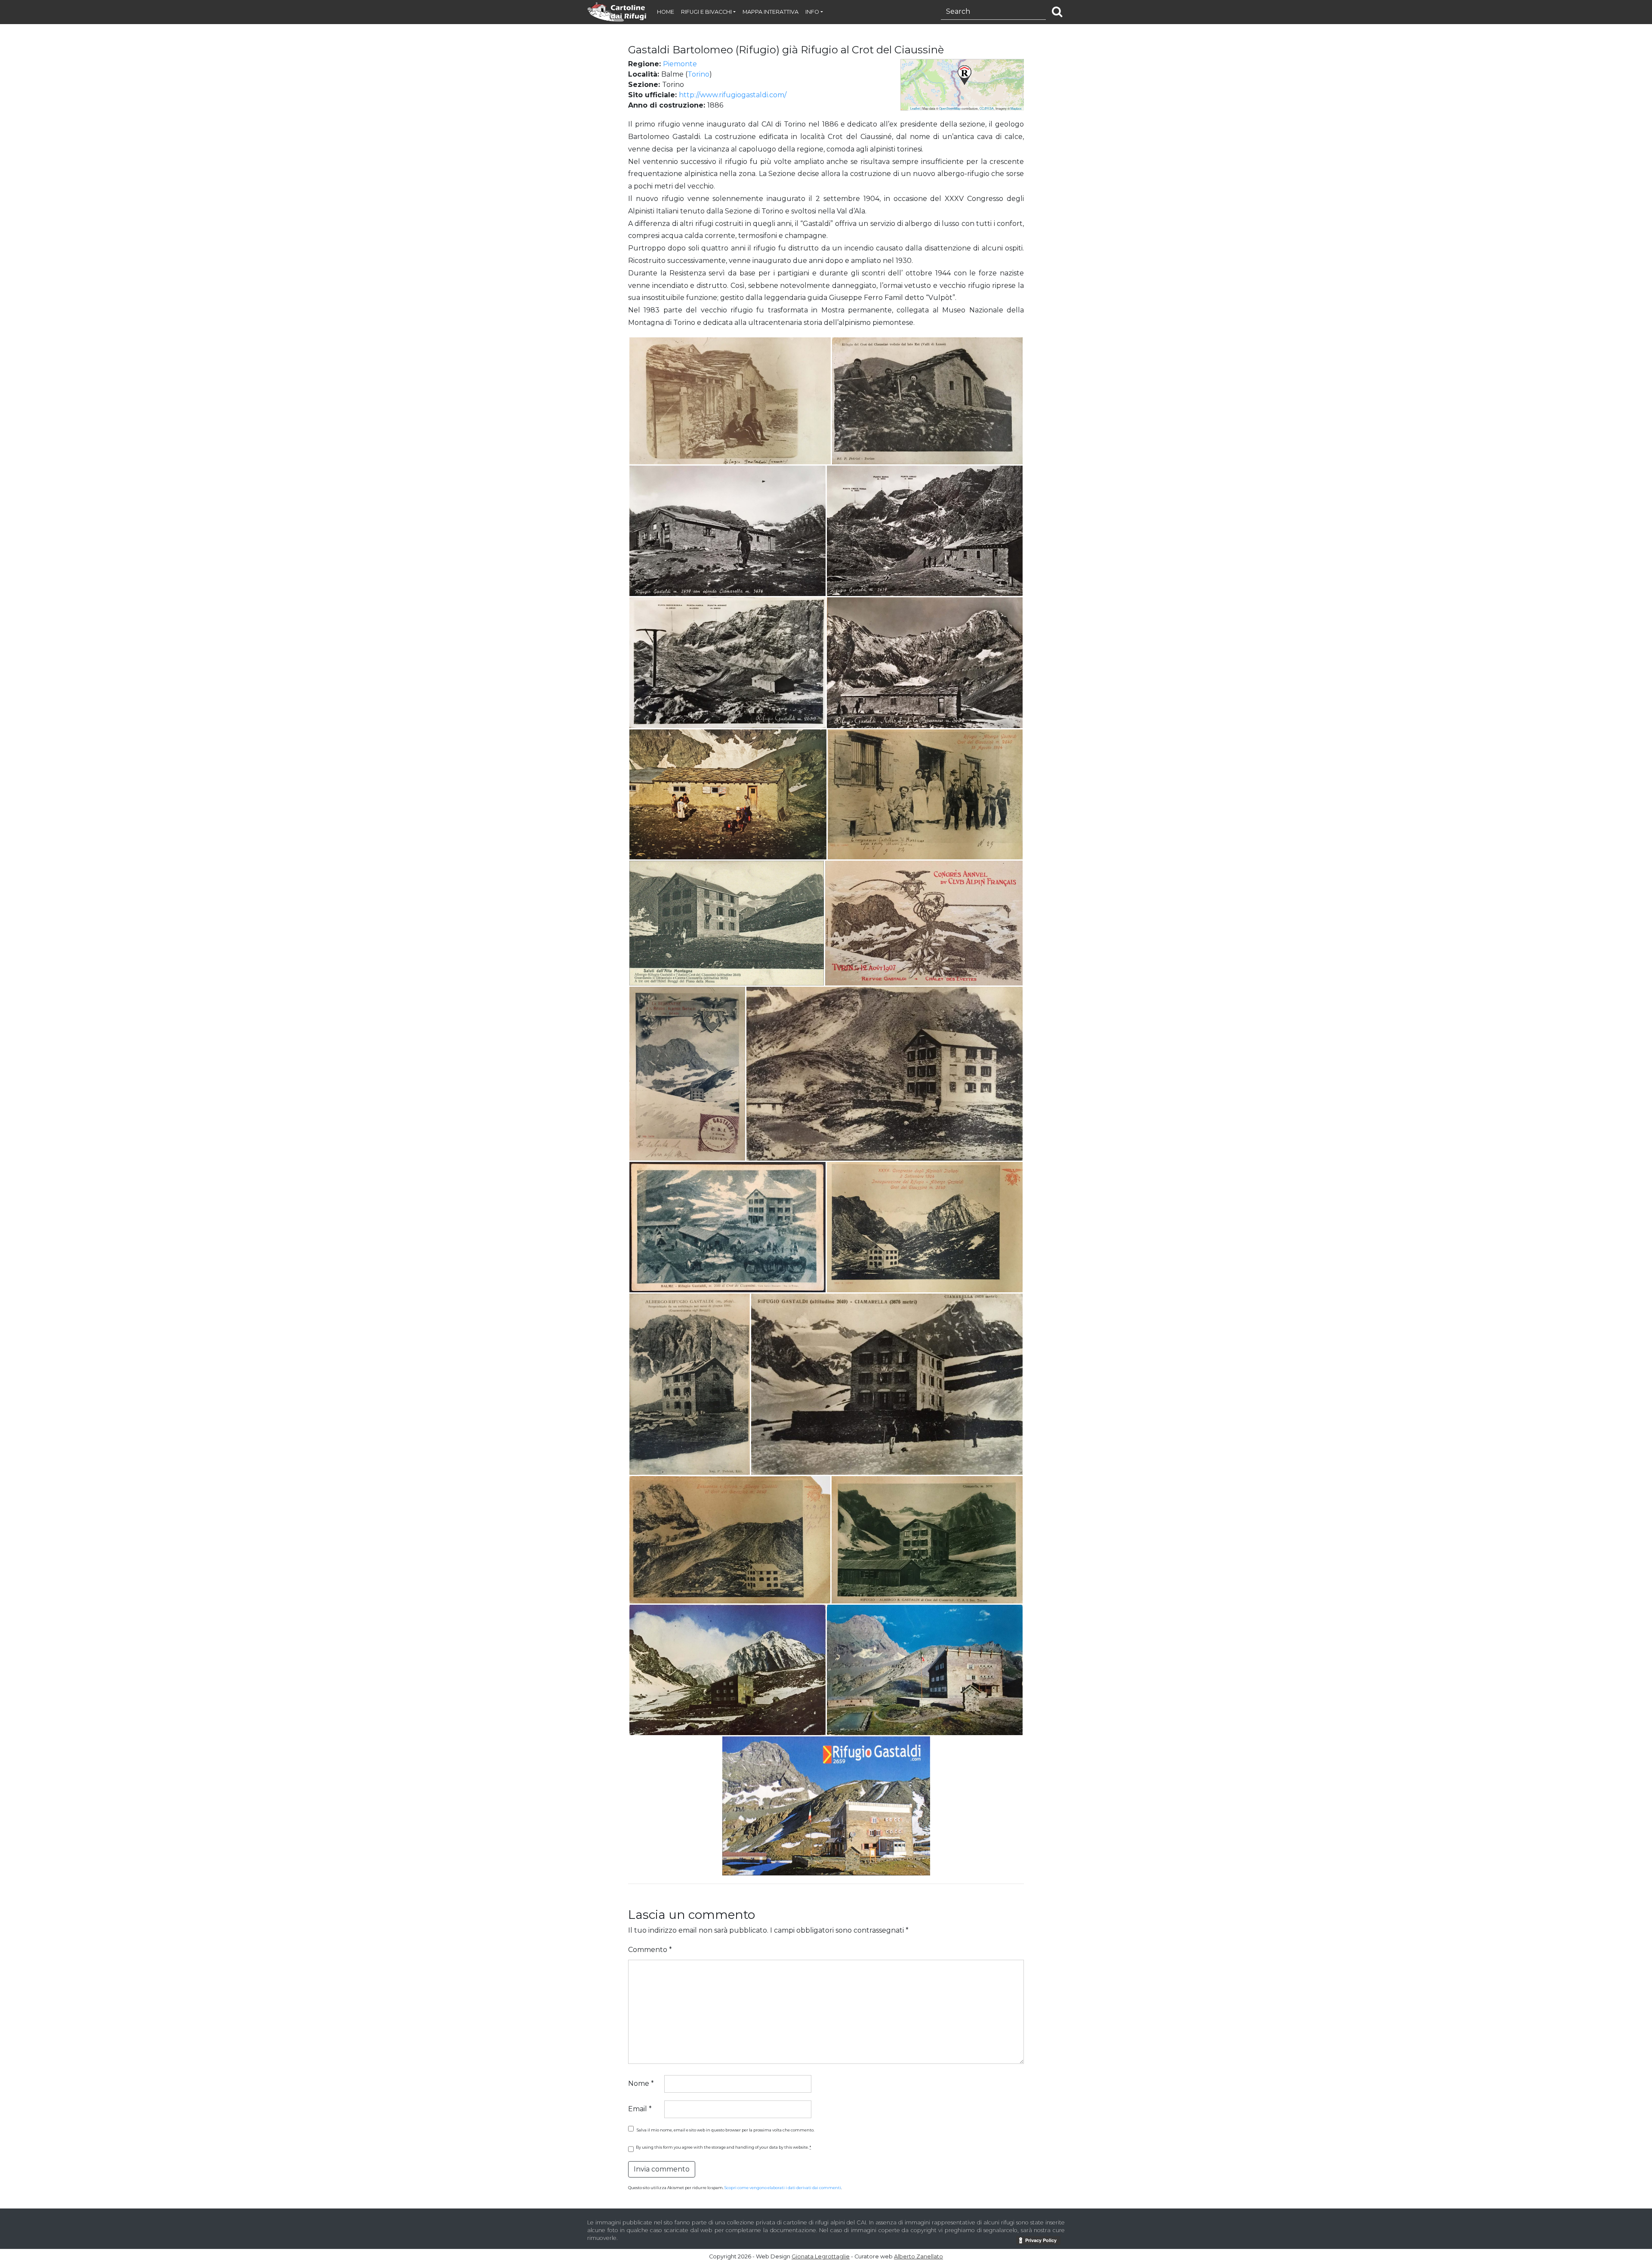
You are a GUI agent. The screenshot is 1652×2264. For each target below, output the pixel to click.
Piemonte (680, 64)
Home (666, 12)
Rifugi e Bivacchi (706, 12)
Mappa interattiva (771, 12)
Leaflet (915, 108)
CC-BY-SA (987, 108)
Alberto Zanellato (918, 2256)
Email (640, 2109)
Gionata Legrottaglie (821, 2256)
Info (812, 12)
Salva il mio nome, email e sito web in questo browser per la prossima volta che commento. (726, 2130)
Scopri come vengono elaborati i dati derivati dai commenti (783, 2188)
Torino (698, 74)
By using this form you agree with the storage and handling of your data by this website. (723, 2147)
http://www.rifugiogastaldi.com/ (733, 95)
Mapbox (1016, 108)
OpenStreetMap (950, 108)
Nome (641, 2083)
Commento (650, 1950)
